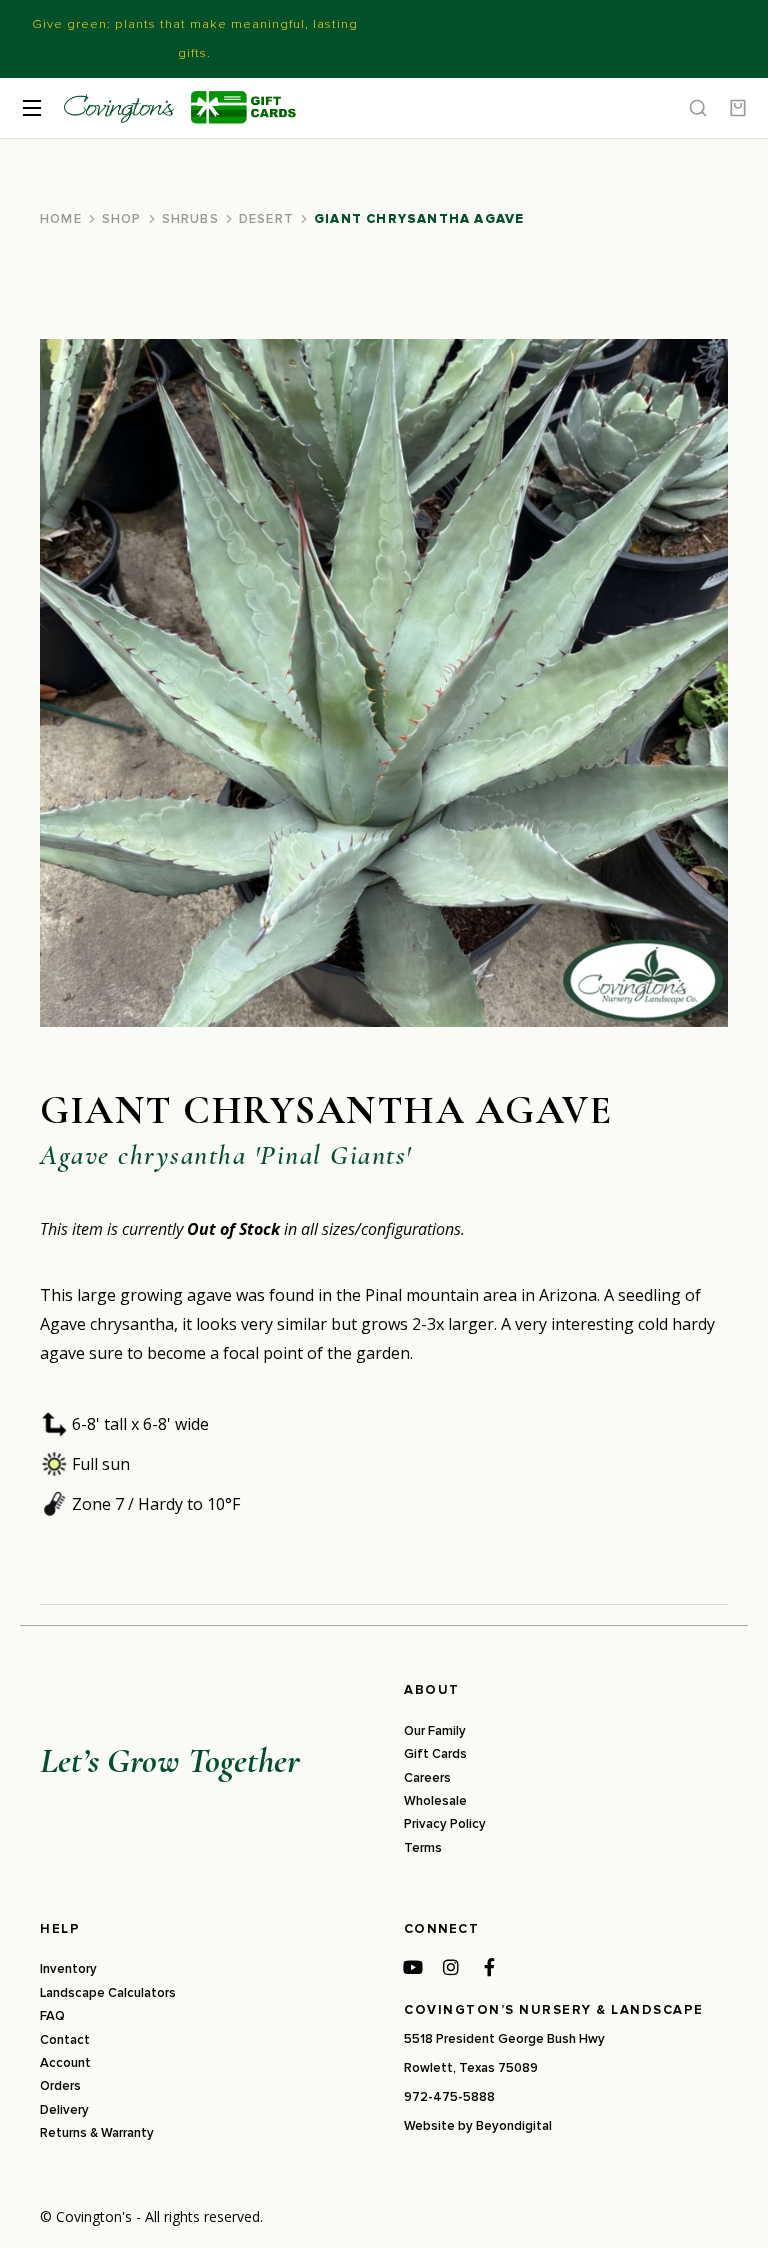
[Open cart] (738, 108)
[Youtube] (413, 1967)
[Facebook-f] (489, 1967)
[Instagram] (451, 1967)
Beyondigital (514, 2126)
